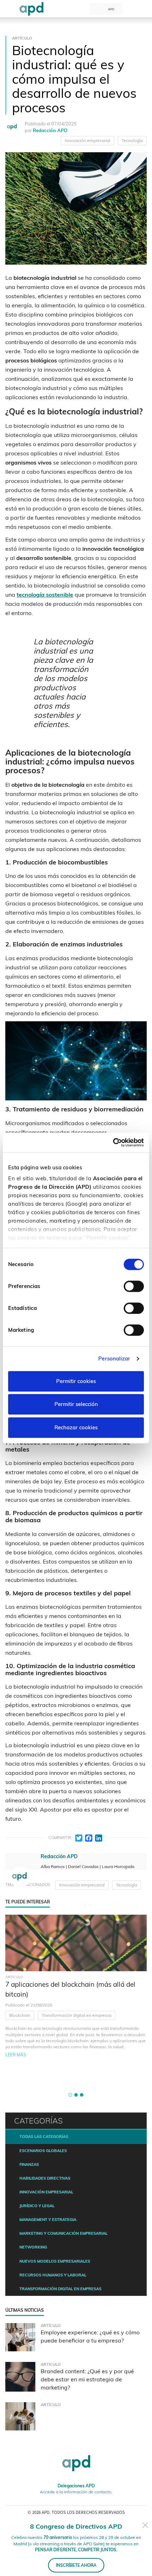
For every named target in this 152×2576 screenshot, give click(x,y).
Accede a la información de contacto (76, 2492)
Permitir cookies (76, 1381)
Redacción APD (50, 130)
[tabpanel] (76, 2000)
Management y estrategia (48, 2220)
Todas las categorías (44, 2137)
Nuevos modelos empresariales (55, 2261)
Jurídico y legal (37, 2206)
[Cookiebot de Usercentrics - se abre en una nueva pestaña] (113, 1142)
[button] (70, 2095)
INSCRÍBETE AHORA (76, 2565)
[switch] (134, 1286)
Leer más (16, 2055)
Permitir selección (76, 1404)
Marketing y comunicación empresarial (63, 2233)
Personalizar (114, 1358)
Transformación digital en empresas (77, 2015)
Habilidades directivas (45, 2178)
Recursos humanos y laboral (53, 2275)
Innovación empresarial (87, 140)
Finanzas (29, 2164)
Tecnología (132, 140)
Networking (33, 2247)
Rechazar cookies (76, 1427)
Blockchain (20, 2015)
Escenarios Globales (43, 2151)
